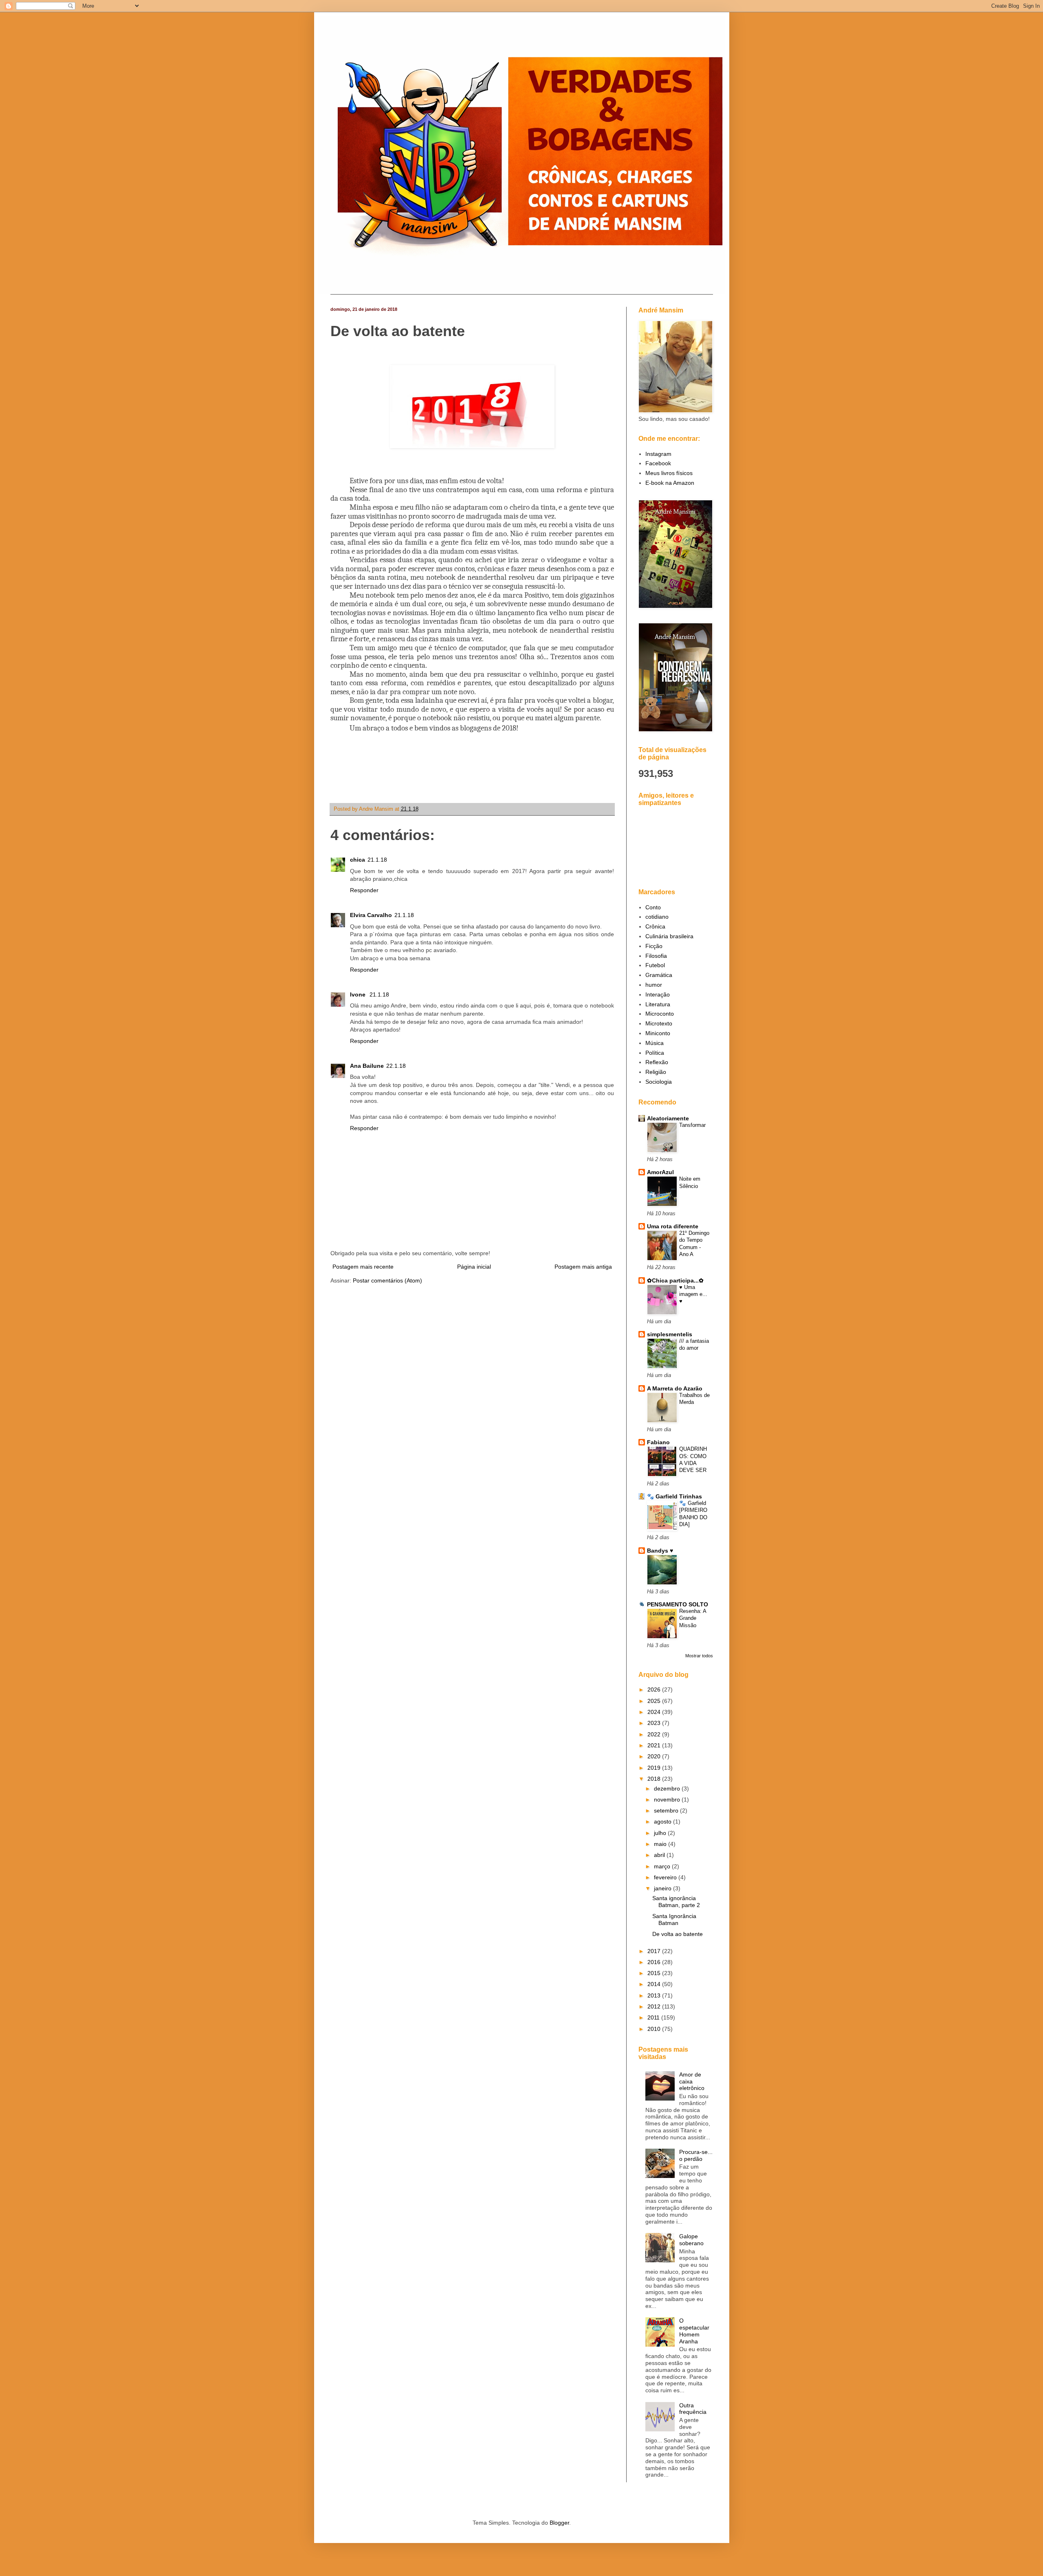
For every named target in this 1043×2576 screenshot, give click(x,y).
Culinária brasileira (669, 936)
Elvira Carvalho (371, 915)
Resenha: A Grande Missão (693, 1618)
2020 (655, 1756)
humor (654, 985)
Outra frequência (693, 2409)
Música (655, 1043)
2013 (655, 1995)
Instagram (658, 454)
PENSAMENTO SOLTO (678, 1604)
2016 (655, 1962)
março (663, 1866)
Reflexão (657, 1062)
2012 (655, 2006)
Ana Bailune (367, 1066)
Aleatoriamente (668, 1118)
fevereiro (666, 1877)
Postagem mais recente (363, 1267)
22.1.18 (396, 1066)
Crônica (655, 926)
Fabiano (658, 1442)
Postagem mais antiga (583, 1267)
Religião (656, 1072)
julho (661, 1833)
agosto (663, 1821)
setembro (667, 1810)
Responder (364, 890)
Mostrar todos (699, 1656)
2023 (655, 1723)
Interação (658, 994)
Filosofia (656, 956)
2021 (655, 1745)
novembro (668, 1799)
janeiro (663, 1888)
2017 (655, 1951)
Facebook (658, 463)
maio (661, 1844)
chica (358, 860)
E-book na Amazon (670, 483)
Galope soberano (691, 2240)
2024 (655, 1712)
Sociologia (659, 1082)
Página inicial (474, 1267)
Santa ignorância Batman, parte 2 (676, 1902)
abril (660, 1855)
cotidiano (657, 917)
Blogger (559, 2523)
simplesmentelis (670, 1334)
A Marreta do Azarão (675, 1388)
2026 (655, 1689)
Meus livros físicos (669, 473)
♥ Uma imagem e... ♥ (693, 1294)
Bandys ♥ (660, 1551)
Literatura (658, 1004)
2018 (655, 1779)
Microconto (660, 1014)
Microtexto (659, 1023)
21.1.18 (377, 860)
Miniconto (658, 1033)
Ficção (654, 946)
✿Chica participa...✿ (675, 1280)
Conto (653, 907)
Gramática (659, 975)
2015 (655, 1973)
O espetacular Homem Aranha (694, 2331)
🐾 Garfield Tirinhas (674, 1496)
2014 (655, 1984)
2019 (655, 1768)
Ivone (359, 994)
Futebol (655, 965)
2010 (655, 2029)
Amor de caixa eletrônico (692, 2081)
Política (655, 1053)
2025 (655, 1701)
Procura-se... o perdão (696, 2155)
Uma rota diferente (673, 1226)
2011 (654, 2017)
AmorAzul (660, 1172)
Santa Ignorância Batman (674, 1919)
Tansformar (692, 1125)
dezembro (668, 1788)
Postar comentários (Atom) (387, 1280)
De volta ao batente (678, 1934)
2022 (655, 1734)
